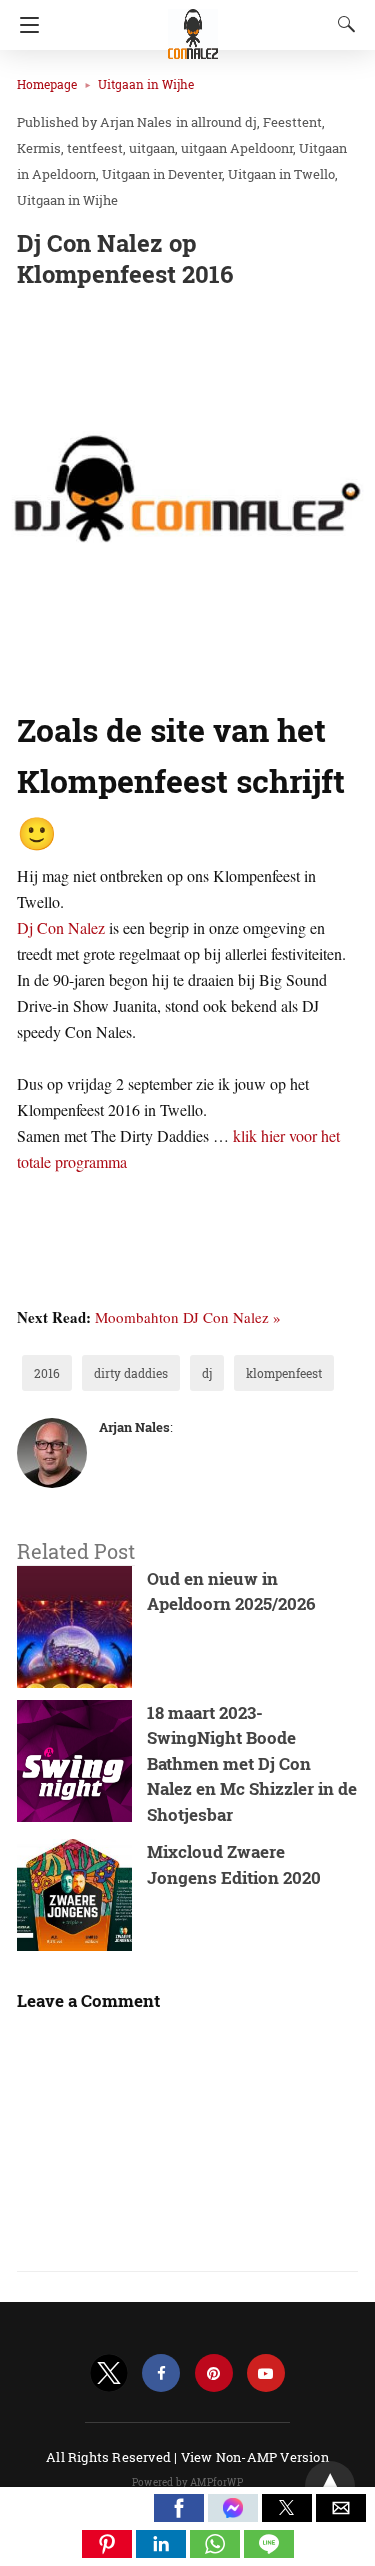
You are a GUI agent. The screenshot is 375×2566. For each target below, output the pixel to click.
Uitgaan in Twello (281, 174)
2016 (47, 1373)
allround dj (224, 122)
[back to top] (330, 2486)
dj (207, 1373)
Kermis (39, 148)
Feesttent (292, 122)
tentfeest (95, 148)
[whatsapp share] (217, 2551)
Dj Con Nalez (61, 927)
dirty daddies (131, 1373)
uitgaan (152, 148)
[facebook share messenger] (235, 2515)
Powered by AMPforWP (187, 2482)
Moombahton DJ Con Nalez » (188, 1317)
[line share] (269, 2551)
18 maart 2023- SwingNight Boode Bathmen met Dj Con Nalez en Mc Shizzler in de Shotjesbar (252, 1763)
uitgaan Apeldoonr (237, 148)
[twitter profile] (109, 2373)
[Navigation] (24, 25)
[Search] (342, 24)
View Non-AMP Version (255, 2457)
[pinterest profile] (214, 2373)
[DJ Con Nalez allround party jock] (193, 25)
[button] (179, 2508)
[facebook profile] (161, 2373)
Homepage (47, 84)
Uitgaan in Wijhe (146, 84)
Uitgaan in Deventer (162, 174)
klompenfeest (284, 1373)
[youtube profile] (266, 2373)
